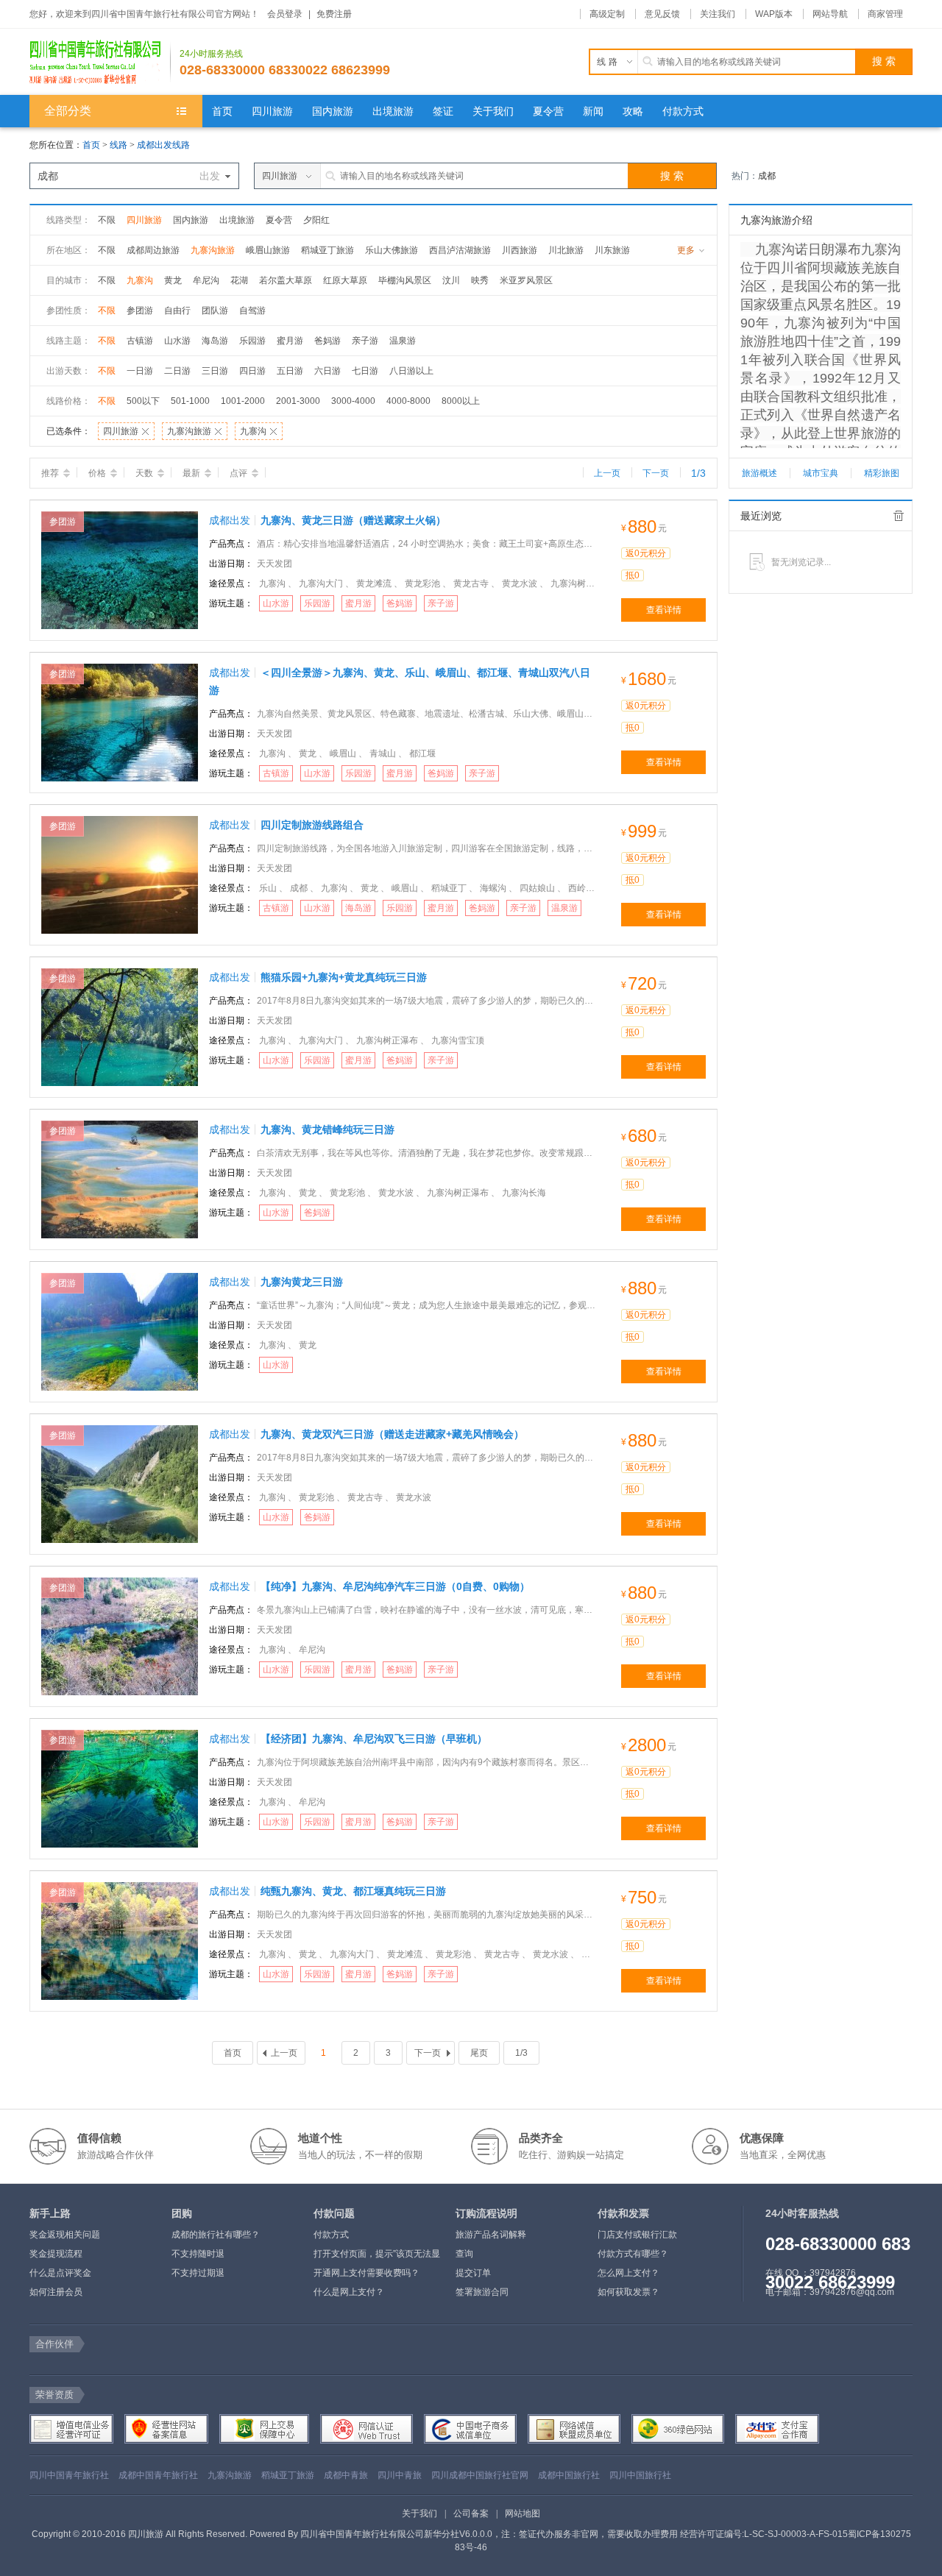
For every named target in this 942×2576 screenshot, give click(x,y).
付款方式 (331, 2235)
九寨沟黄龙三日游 (302, 1282)
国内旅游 (191, 220)
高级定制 (607, 14)
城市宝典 (821, 473)
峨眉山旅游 (268, 250)
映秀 (480, 280)
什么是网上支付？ (349, 2292)
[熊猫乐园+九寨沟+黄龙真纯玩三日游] (120, 1026)
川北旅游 (566, 250)
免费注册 (334, 14)
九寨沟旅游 (213, 250)
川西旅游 (520, 250)
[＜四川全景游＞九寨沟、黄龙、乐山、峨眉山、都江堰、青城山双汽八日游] (120, 722)
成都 (767, 176)
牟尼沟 (206, 280)
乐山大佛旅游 (392, 250)
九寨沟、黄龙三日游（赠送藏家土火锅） (353, 520)
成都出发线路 (163, 145)
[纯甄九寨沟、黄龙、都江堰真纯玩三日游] (120, 1940)
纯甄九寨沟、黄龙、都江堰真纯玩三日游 (353, 1891)
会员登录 (285, 14)
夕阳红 (316, 220)
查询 (464, 2254)
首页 (91, 145)
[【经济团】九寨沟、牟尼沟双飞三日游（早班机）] (120, 1788)
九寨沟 (140, 280)
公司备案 (471, 2513)
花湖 (239, 280)
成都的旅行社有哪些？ (216, 2235)
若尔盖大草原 (286, 280)
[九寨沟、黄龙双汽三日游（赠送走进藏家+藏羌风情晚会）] (120, 1483)
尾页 (479, 2053)
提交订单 (473, 2273)
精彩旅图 (882, 473)
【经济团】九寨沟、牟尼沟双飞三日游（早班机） (374, 1739)
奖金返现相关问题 (65, 2235)
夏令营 (279, 220)
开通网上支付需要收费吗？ (366, 2273)
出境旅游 (237, 220)
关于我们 (419, 2513)
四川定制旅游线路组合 (312, 825)
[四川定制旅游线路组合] (120, 874)
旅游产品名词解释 (491, 2235)
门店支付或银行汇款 (637, 2235)
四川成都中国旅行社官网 (480, 2475)
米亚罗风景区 (526, 280)
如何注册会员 (56, 2292)
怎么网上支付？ (628, 2273)
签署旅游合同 (482, 2292)
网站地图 (523, 2513)
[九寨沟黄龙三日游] (120, 1331)
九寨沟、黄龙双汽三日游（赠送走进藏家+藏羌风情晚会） (392, 1434)
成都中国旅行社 (569, 2475)
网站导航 (830, 14)
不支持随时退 (198, 2254)
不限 (107, 220)
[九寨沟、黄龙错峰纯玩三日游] (120, 1179)
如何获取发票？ (628, 2292)
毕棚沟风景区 (405, 280)
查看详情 (664, 610)
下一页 (656, 473)
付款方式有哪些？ (633, 2254)
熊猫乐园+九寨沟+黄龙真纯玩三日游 (344, 977)
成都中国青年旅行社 (158, 2475)
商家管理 (885, 14)
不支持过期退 (198, 2273)
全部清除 (899, 516)
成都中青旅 (346, 2475)
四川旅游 (144, 220)
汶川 (451, 280)
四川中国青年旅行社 (69, 2475)
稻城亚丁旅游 (327, 250)
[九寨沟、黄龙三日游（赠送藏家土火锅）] (120, 570)
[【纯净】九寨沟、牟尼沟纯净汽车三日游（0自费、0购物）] (120, 1636)
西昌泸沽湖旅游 (460, 250)
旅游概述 (759, 473)
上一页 (607, 473)
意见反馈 (662, 14)
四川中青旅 (400, 2475)
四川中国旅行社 (640, 2475)
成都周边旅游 (153, 250)
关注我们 (718, 14)
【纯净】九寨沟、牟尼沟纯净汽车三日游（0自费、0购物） (395, 1586)
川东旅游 (612, 250)
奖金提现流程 (56, 2254)
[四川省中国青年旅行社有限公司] (100, 62)
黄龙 (173, 280)
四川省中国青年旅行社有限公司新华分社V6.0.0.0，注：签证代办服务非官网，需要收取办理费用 (489, 2534)
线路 (120, 145)
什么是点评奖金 (60, 2273)
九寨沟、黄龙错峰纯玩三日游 (327, 1129)
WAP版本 (774, 14)
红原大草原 (345, 280)
